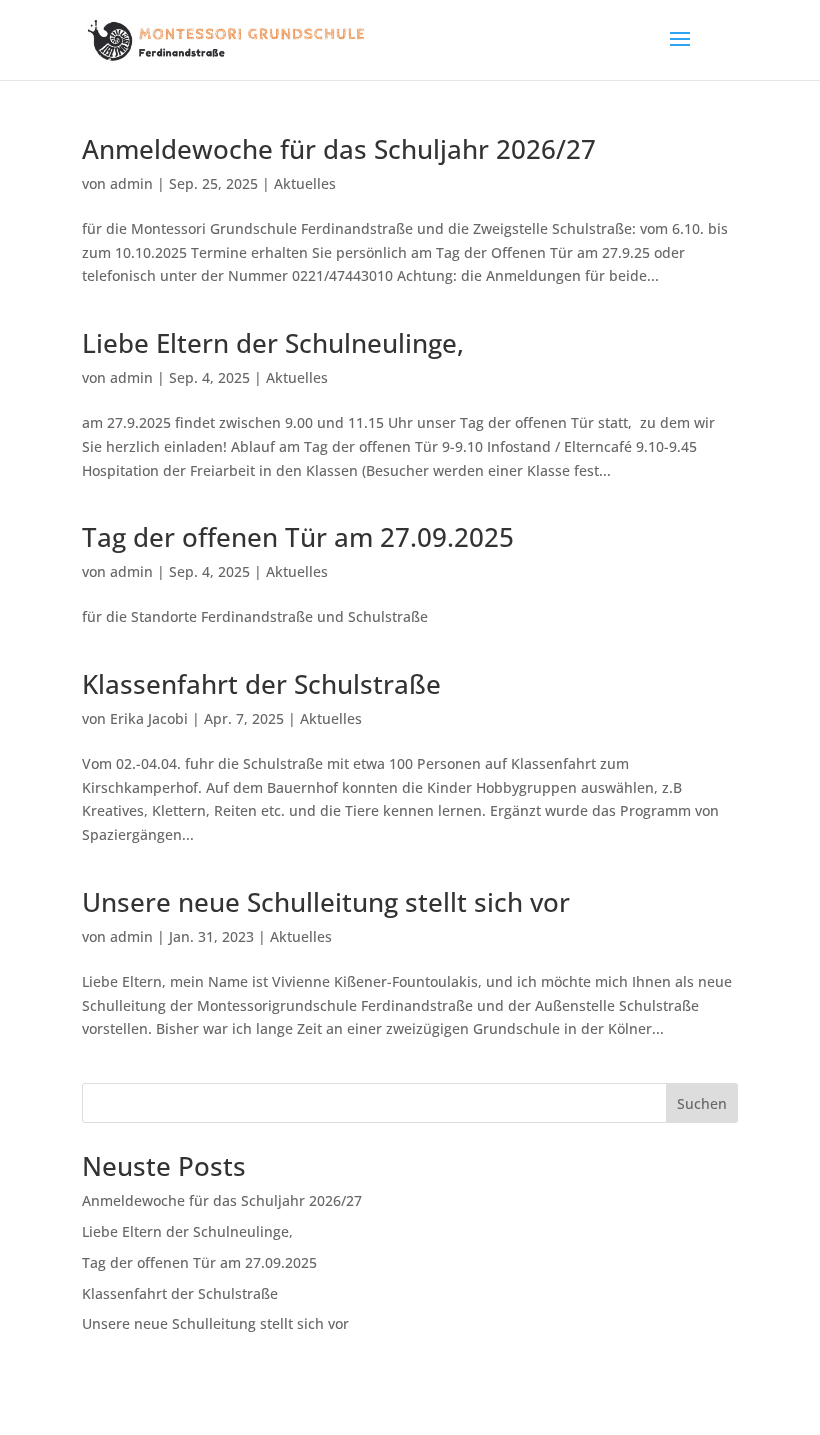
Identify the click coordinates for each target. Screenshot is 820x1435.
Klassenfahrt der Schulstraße (261, 684)
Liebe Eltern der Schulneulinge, (273, 343)
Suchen (702, 1103)
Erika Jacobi (149, 718)
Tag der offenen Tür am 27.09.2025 (298, 537)
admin (131, 183)
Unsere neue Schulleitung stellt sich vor (326, 902)
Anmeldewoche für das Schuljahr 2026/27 (339, 149)
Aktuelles (305, 183)
